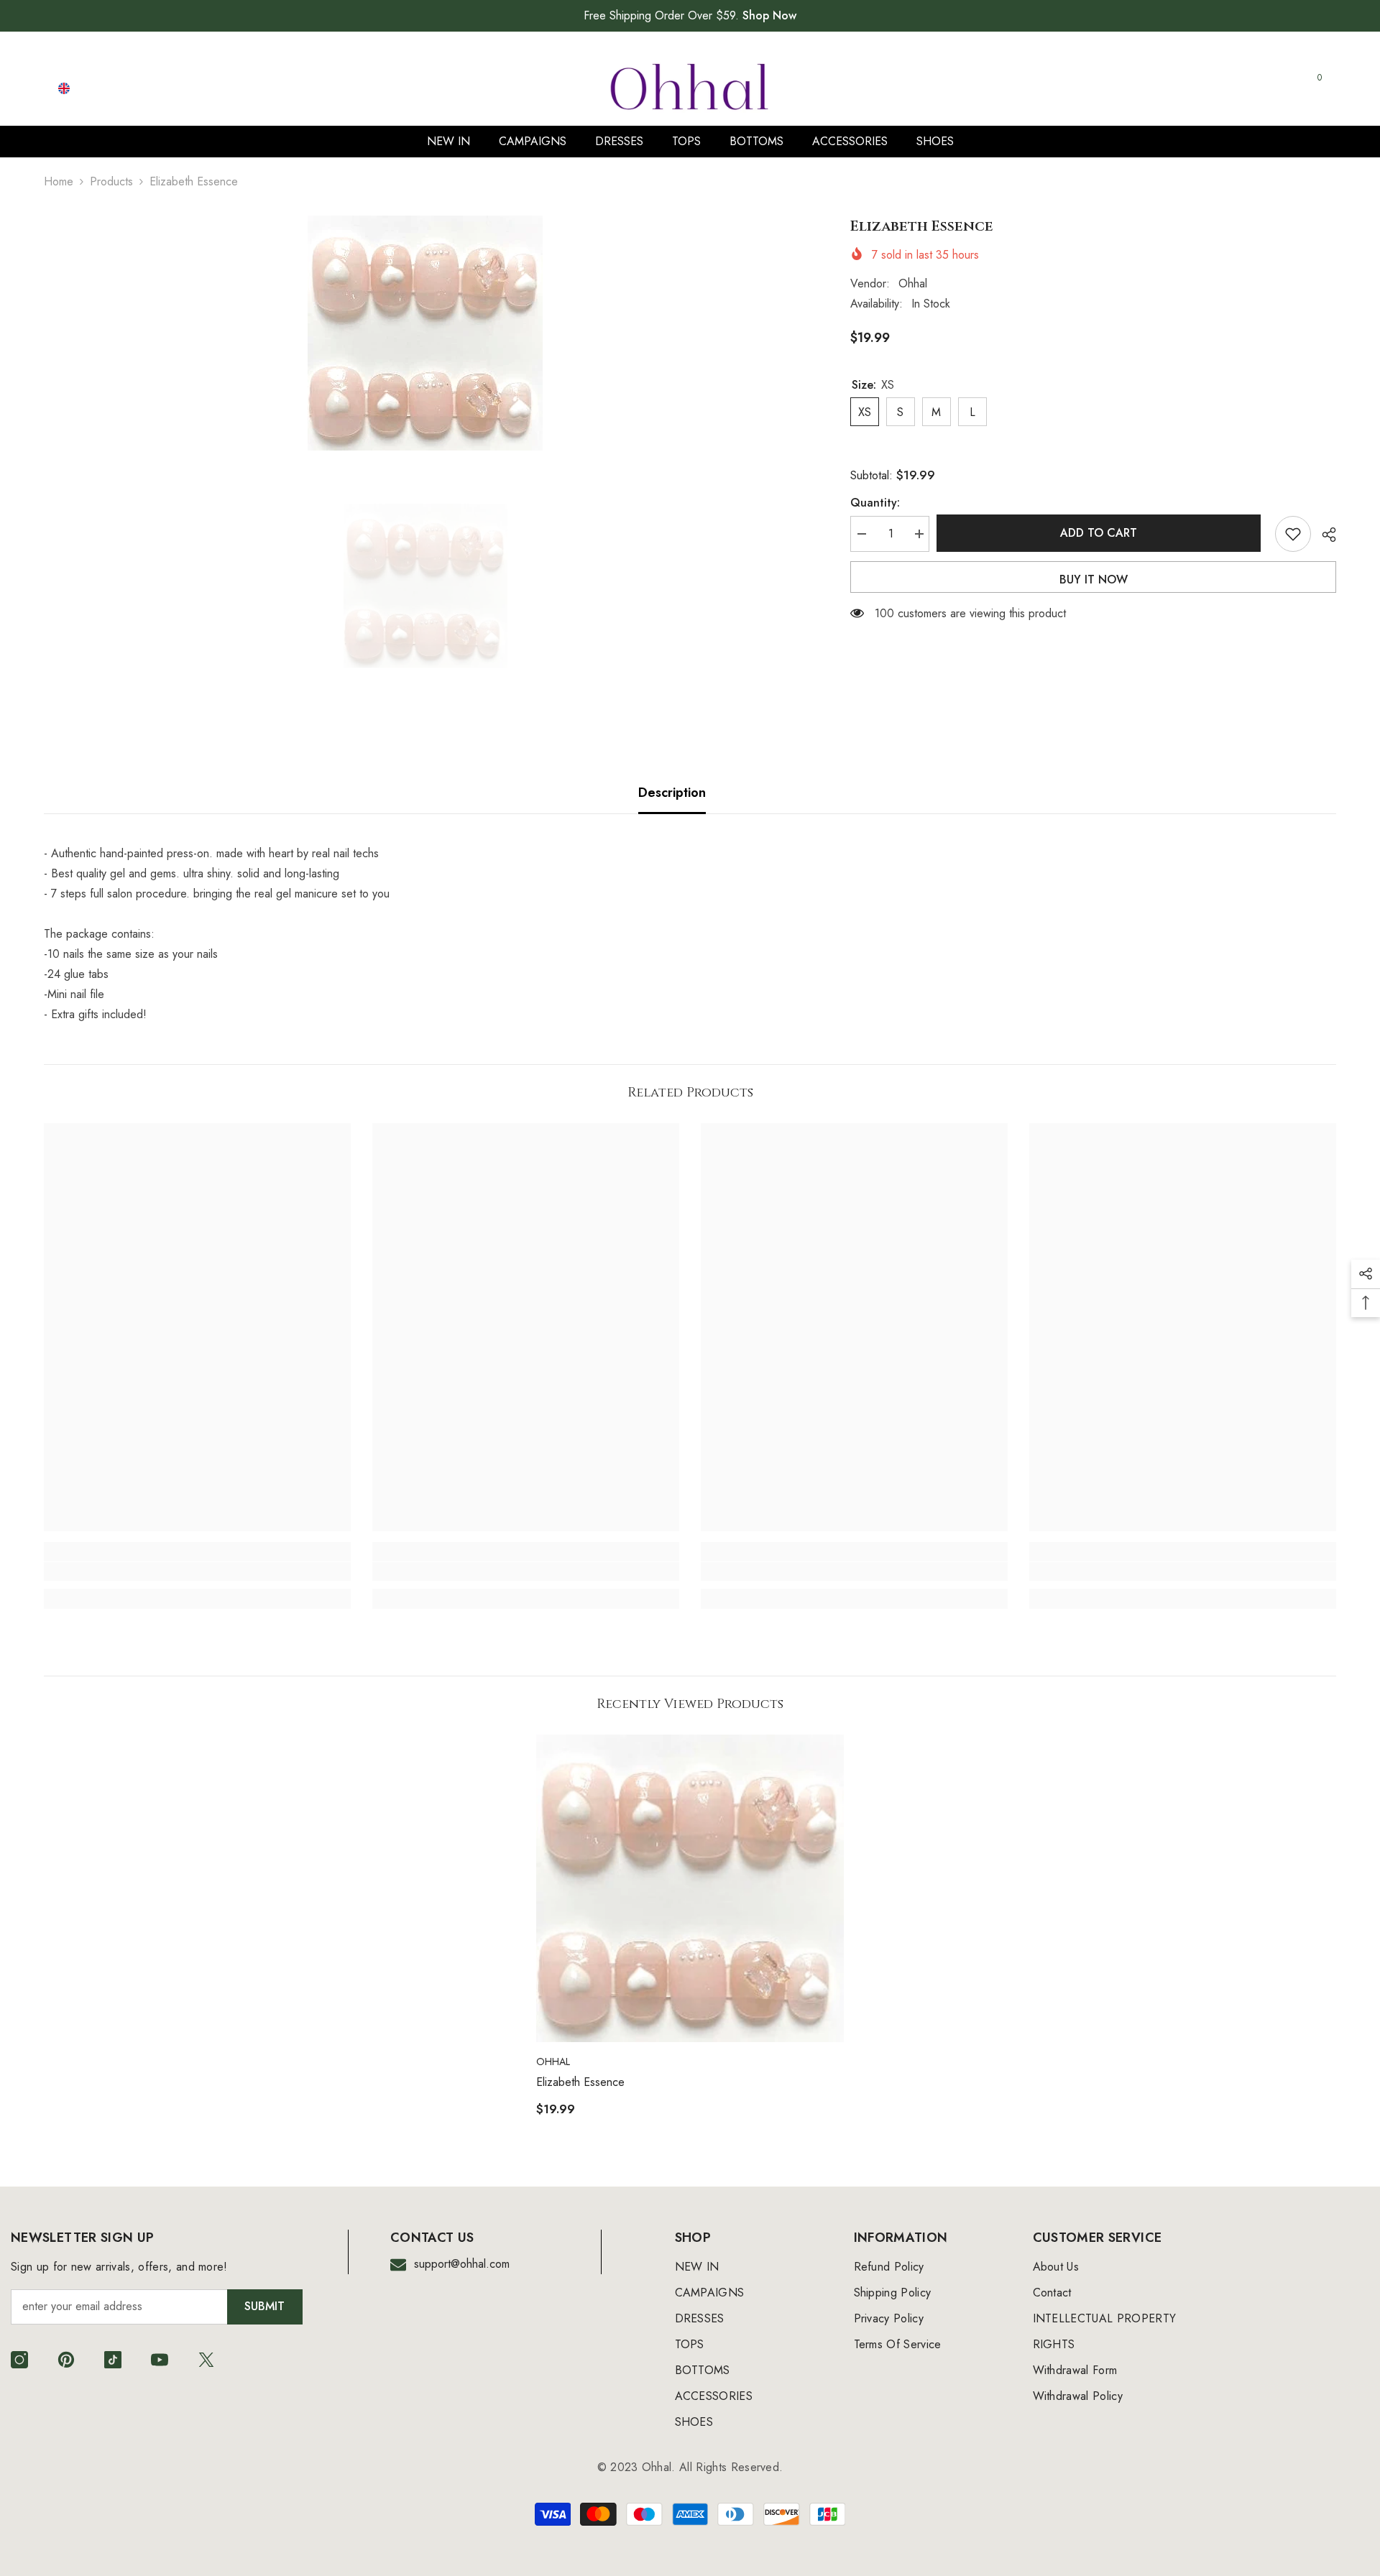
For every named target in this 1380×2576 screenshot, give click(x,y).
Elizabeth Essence (580, 2082)
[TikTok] (113, 2360)
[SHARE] (1324, 535)
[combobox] (1144, 88)
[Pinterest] (66, 2360)
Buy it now (1094, 580)
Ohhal (913, 283)
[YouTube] (160, 2360)
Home (59, 181)
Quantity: (875, 503)
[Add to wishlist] (1293, 534)
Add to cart (1102, 533)
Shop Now (769, 15)
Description (672, 793)
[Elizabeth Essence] (690, 1888)
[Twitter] (206, 2360)
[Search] (1157, 88)
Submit (264, 2306)
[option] (425, 333)
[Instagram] (19, 2360)
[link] (197, 1571)
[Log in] (1245, 88)
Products (111, 181)
